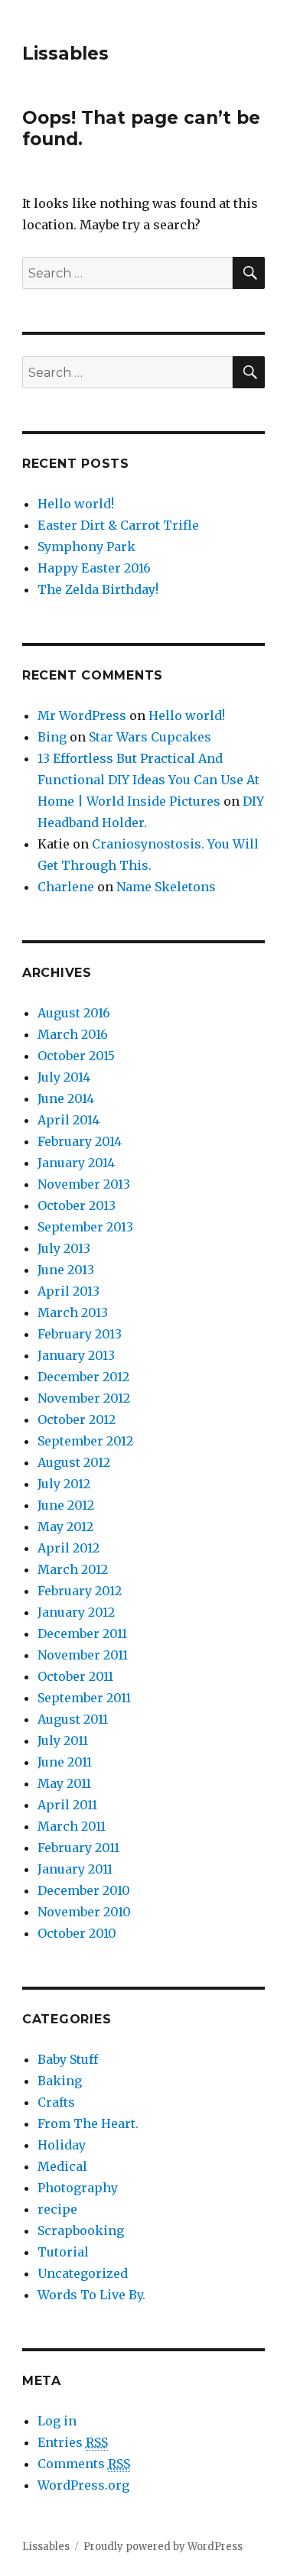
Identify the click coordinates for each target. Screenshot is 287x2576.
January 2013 (76, 1355)
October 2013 (77, 1205)
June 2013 (66, 1270)
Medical (62, 2166)
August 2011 (73, 1719)
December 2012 (83, 1377)
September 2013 (85, 1227)
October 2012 (77, 1419)
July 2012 (64, 1484)
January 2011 (75, 1869)
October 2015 (76, 1056)
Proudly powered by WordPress (163, 2547)
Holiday (62, 2145)
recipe (57, 2209)
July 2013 (64, 1248)
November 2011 (83, 1655)
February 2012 (80, 1591)
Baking (60, 2081)
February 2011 (78, 1848)
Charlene (66, 887)
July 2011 (63, 1741)
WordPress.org (83, 2485)
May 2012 (65, 1526)
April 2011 (67, 1805)
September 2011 (84, 1698)
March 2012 (73, 1569)
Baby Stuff (68, 2059)
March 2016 (73, 1034)
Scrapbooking (81, 2230)
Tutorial (63, 2252)
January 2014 (76, 1163)
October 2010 (77, 1933)
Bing (52, 737)
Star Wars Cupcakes (150, 737)
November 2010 (84, 1912)
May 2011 (64, 1783)
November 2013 (84, 1184)
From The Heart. (88, 2123)
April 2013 (68, 1291)
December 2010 (84, 1890)
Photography (78, 2188)
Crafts (56, 2102)
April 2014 (68, 1120)
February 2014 (80, 1141)
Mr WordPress (82, 715)
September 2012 (85, 1441)
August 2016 (74, 1013)
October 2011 (75, 1676)
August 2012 (74, 1462)
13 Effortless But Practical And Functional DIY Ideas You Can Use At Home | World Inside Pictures (148, 780)
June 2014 (66, 1098)
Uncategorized (83, 2273)
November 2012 (84, 1398)
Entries (73, 2442)
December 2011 (82, 1634)
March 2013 (73, 1312)
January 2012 (76, 1612)
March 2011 (72, 1826)
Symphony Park (86, 547)
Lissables (65, 54)
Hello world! (76, 504)
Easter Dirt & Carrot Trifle (118, 525)
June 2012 (66, 1505)
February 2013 (80, 1334)
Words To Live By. (91, 2295)
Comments (84, 2464)
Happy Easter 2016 (94, 568)
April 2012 (68, 1548)
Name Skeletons (166, 887)
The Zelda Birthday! (98, 589)
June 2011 (65, 1762)
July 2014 (64, 1077)
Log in (57, 2421)
